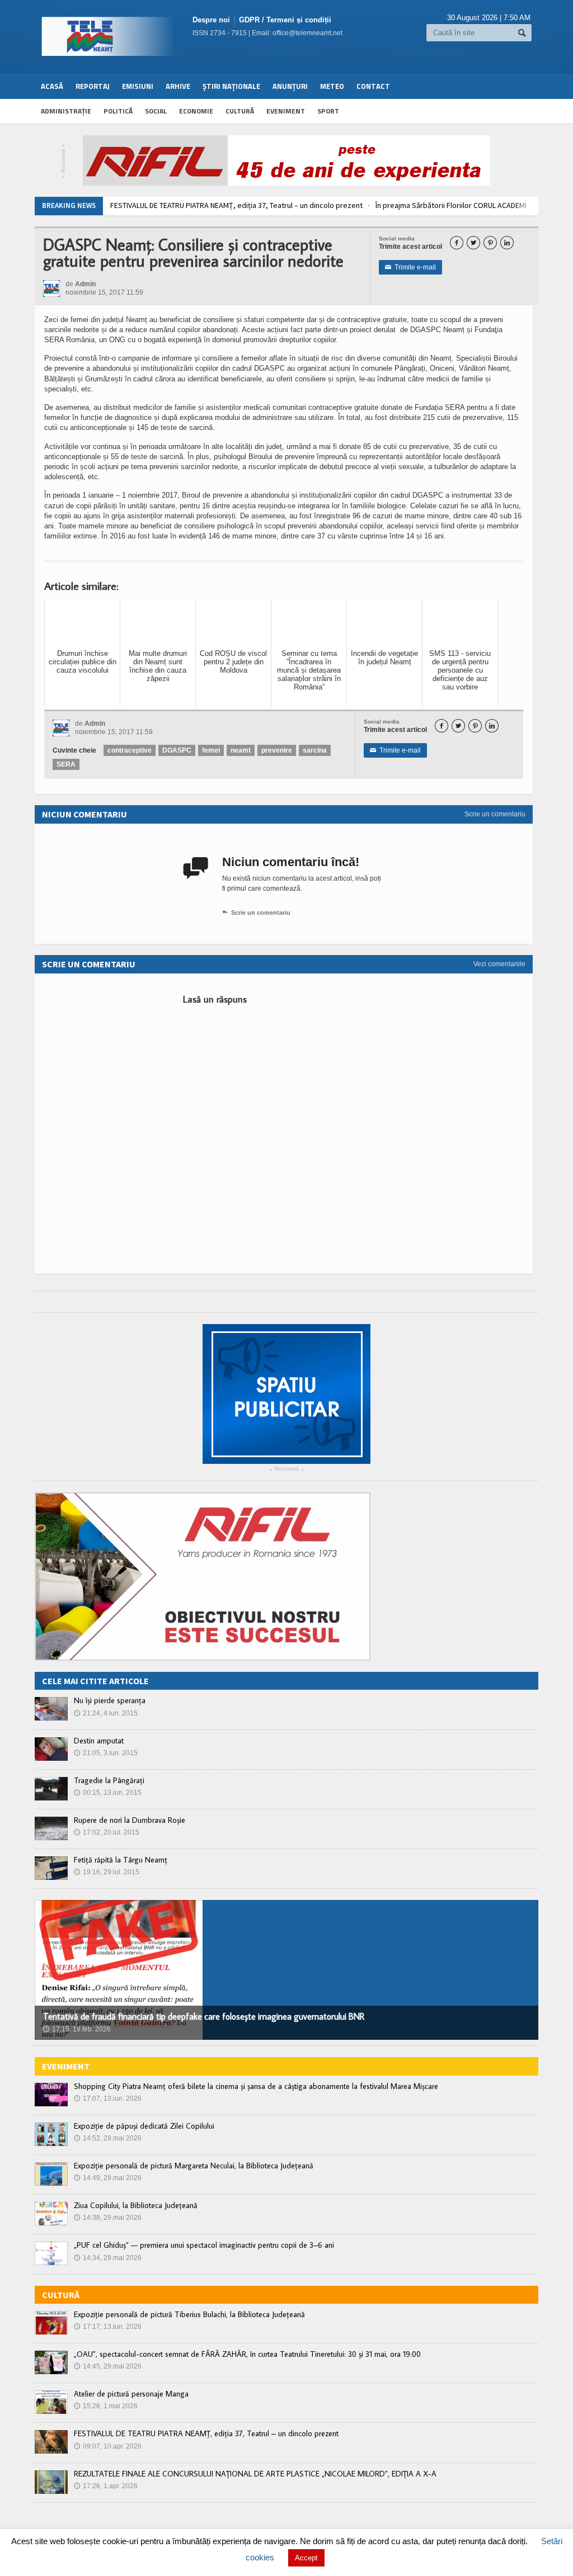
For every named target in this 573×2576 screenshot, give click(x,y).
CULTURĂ (240, 111)
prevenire (277, 750)
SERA (66, 764)
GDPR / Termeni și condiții (285, 20)
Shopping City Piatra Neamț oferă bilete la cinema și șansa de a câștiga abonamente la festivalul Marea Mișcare (256, 2086)
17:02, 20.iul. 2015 (107, 1832)
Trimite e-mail (410, 267)
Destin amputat (99, 1741)
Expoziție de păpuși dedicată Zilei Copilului (144, 2126)
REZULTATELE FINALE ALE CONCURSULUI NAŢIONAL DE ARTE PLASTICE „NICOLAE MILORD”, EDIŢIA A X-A (255, 2474)
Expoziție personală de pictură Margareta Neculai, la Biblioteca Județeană (194, 2166)
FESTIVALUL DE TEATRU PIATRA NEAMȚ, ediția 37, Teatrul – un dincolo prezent (236, 205)
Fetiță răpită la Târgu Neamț (121, 1860)
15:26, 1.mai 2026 (106, 2406)
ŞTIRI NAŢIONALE (231, 86)
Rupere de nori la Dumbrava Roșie (130, 1820)
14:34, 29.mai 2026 (108, 2258)
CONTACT (373, 86)
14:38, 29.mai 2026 (108, 2218)
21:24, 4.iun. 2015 (106, 1713)
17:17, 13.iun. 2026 (108, 2327)
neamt (241, 750)
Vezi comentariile (499, 964)
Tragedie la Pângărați (109, 1780)
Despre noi (211, 20)
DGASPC (177, 750)
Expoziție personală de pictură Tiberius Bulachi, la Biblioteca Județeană (189, 2314)
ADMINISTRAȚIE (66, 111)
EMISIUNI (138, 86)
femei (211, 750)
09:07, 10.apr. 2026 (108, 2446)
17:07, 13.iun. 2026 (108, 2098)
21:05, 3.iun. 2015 (106, 1753)
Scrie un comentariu (495, 814)
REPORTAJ (93, 86)
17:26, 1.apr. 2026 (106, 2486)
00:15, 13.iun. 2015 (108, 1793)
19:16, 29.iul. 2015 (107, 1872)
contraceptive (130, 750)
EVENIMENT (286, 111)
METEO (332, 86)
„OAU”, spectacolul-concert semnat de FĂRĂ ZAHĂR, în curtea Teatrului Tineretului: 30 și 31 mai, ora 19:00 (247, 2354)
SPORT (328, 111)
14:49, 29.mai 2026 (108, 2178)
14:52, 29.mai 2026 (108, 2138)
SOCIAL (156, 111)
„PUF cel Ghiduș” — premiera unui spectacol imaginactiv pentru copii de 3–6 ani (204, 2245)
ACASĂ (52, 86)
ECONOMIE (196, 111)
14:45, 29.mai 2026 (108, 2366)
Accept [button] (306, 2558)
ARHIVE (178, 86)
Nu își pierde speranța (110, 1700)
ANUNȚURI (290, 86)
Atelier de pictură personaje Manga (131, 2394)
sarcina (315, 750)
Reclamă (64, 161)
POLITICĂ (118, 111)
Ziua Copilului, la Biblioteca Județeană (136, 2205)
